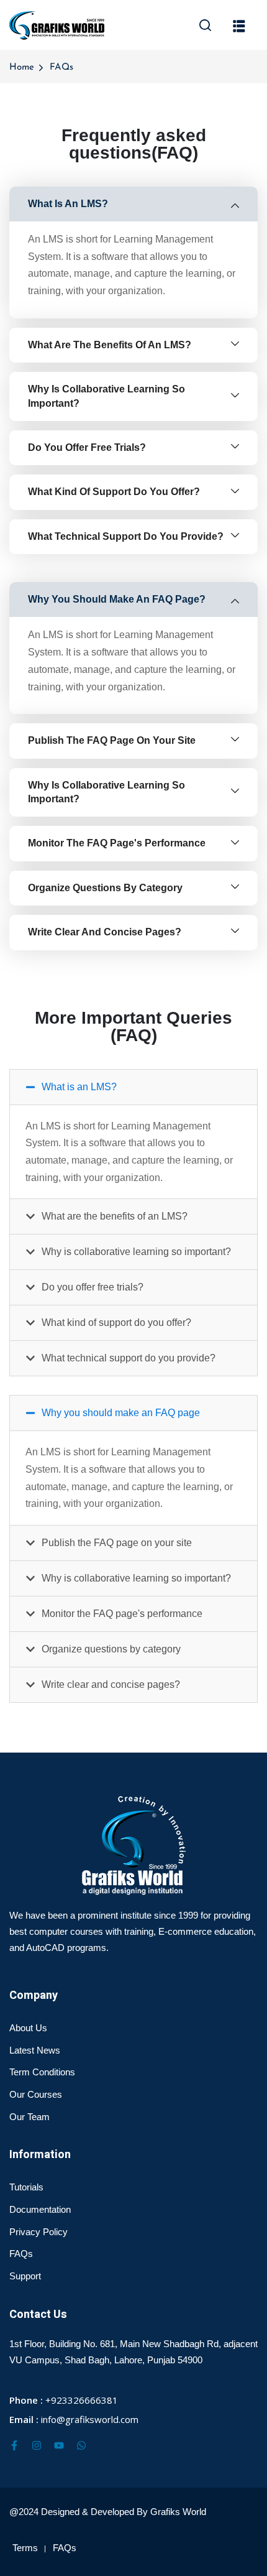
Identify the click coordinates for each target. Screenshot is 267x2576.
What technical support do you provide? (129, 1358)
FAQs (21, 2254)
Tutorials (26, 2187)
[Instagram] (37, 2445)
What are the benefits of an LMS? (115, 1216)
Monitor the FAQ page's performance (122, 1614)
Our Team (29, 2117)
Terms (25, 2548)
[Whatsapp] (81, 2445)
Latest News (35, 2050)
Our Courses (36, 2094)
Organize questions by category (111, 1649)
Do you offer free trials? (93, 1287)
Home (22, 67)
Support (25, 2276)
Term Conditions (42, 2072)
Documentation (40, 2209)
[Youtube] (59, 2445)
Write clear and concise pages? (111, 1684)
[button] (133, 1087)
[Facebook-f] (14, 2445)
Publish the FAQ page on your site (117, 1543)
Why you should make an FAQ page (121, 1413)
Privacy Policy (38, 2232)
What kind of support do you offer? (116, 1323)
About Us (28, 2028)
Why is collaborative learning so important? (136, 1252)
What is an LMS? (79, 1087)
